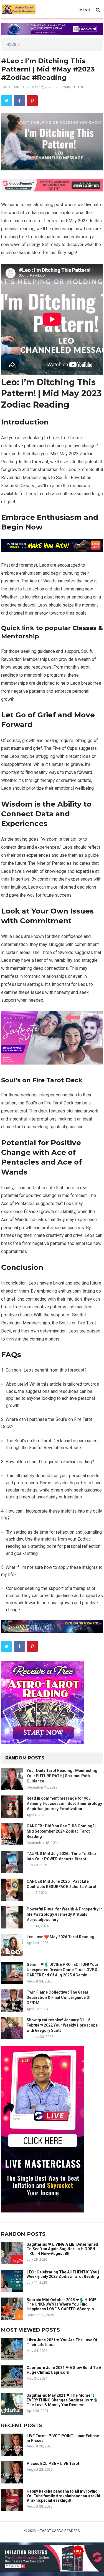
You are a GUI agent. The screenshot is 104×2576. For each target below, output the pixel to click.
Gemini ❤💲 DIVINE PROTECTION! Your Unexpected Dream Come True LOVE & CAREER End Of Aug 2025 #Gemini (63, 1970)
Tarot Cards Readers (60, 2531)
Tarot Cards (12, 87)
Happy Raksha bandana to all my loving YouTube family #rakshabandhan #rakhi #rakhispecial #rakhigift (63, 2496)
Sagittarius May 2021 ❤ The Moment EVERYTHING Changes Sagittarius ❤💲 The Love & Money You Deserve (62, 2400)
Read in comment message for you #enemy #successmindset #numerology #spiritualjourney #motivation (64, 1804)
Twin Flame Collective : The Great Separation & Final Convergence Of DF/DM (59, 1997)
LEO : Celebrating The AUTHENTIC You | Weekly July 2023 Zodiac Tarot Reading (63, 2274)
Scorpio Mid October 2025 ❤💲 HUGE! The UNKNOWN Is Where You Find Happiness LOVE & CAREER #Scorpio (61, 2304)
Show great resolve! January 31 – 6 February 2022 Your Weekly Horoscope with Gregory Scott (62, 2025)
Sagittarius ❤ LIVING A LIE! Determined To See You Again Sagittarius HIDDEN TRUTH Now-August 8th (62, 2249)
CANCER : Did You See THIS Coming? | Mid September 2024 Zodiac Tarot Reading (61, 1831)
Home (11, 45)
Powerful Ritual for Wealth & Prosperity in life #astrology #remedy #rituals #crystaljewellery (65, 1914)
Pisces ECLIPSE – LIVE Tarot (53, 2464)
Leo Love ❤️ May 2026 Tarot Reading (60, 1937)
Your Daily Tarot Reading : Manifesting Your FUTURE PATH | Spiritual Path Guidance (62, 1776)
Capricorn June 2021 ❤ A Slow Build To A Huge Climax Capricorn (64, 2370)
